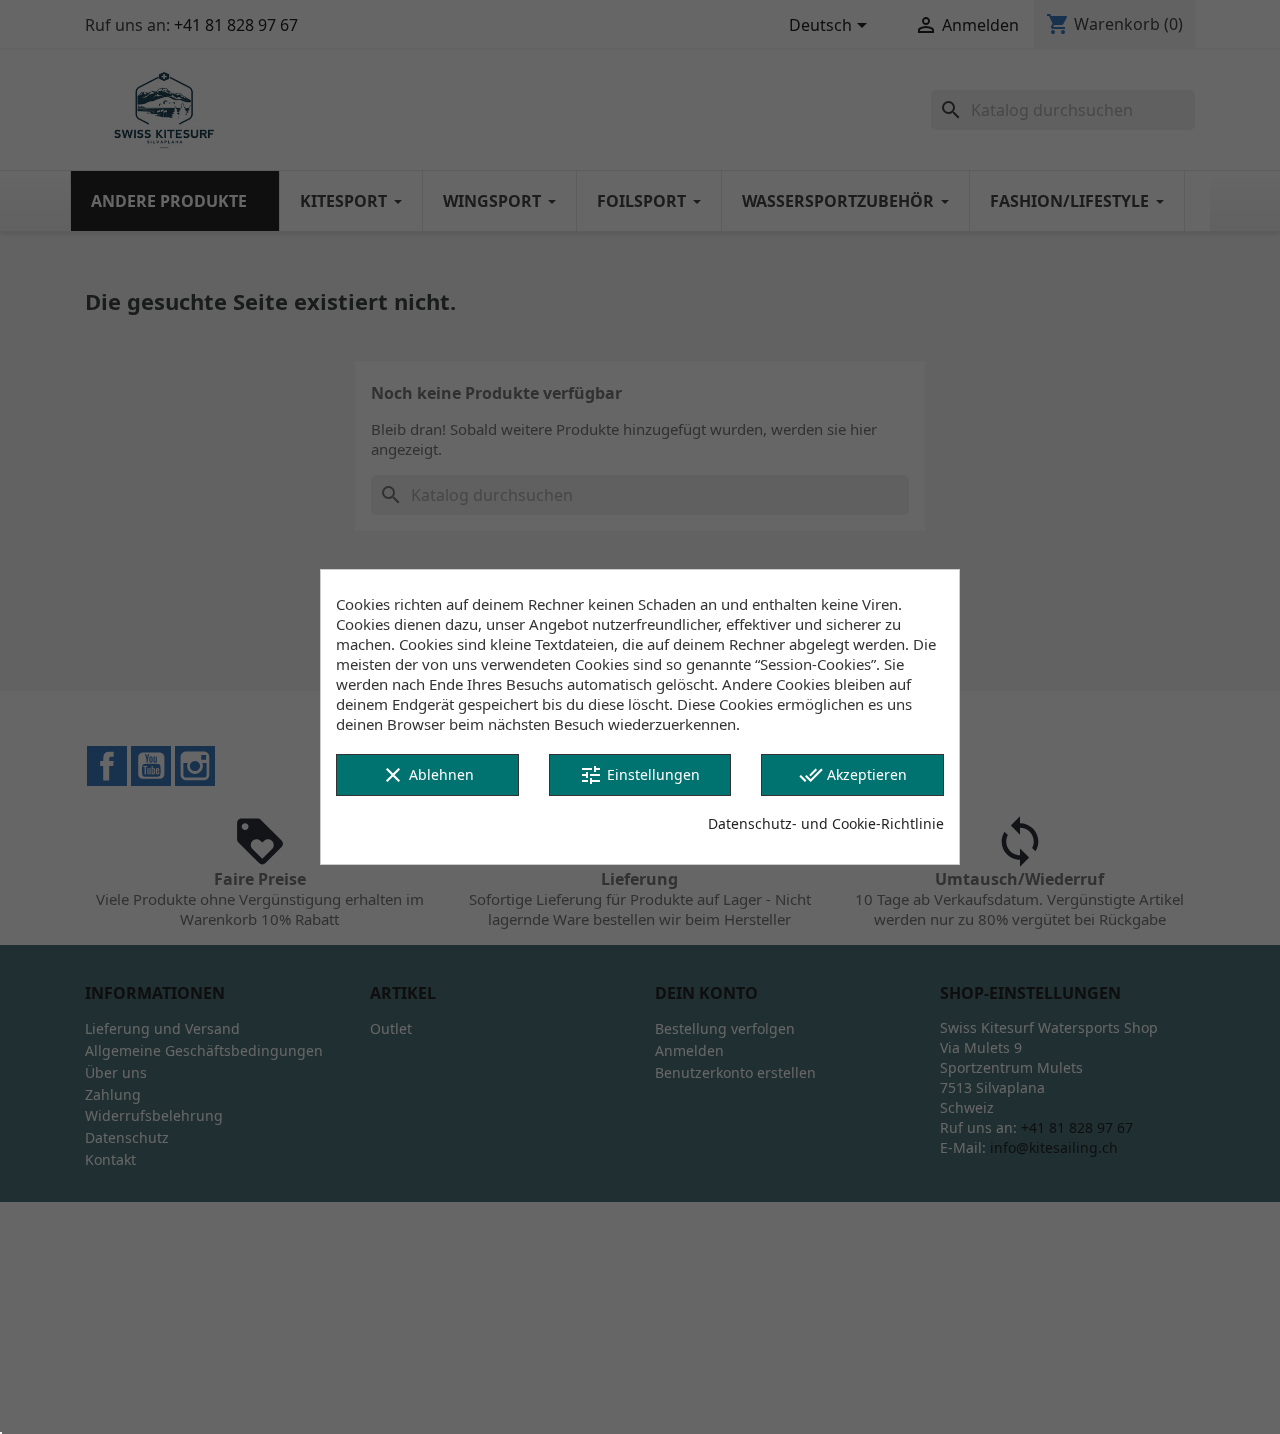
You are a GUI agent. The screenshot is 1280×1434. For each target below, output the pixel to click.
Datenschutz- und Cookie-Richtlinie (826, 823)
